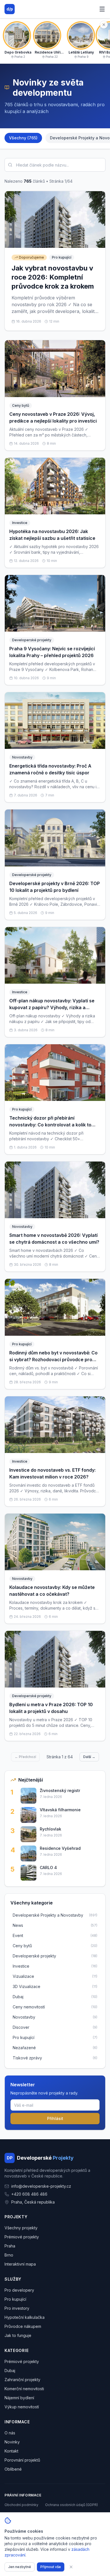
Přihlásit (55, 2118)
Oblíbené (13, 2469)
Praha (10, 2246)
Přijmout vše (51, 2567)
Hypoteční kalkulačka (25, 2317)
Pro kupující (15, 2299)
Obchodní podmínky (21, 2505)
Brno (9, 2255)
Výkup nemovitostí (22, 2407)
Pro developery (19, 2290)
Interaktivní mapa (20, 2264)
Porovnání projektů (22, 2460)
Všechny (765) (23, 138)
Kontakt (11, 2451)
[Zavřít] (71, 2567)
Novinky (12, 2442)
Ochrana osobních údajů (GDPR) (71, 2505)
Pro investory (17, 2308)
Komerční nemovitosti (24, 2389)
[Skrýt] (104, 25)
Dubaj (10, 2371)
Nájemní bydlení (19, 2398)
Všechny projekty (21, 2228)
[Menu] (102, 9)
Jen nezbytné (20, 2567)
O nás (10, 2433)
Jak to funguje (18, 2335)
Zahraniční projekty (22, 2380)
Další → (89, 1757)
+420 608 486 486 (29, 2194)
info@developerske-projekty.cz (41, 2186)
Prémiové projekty (22, 2237)
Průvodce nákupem (23, 2326)
